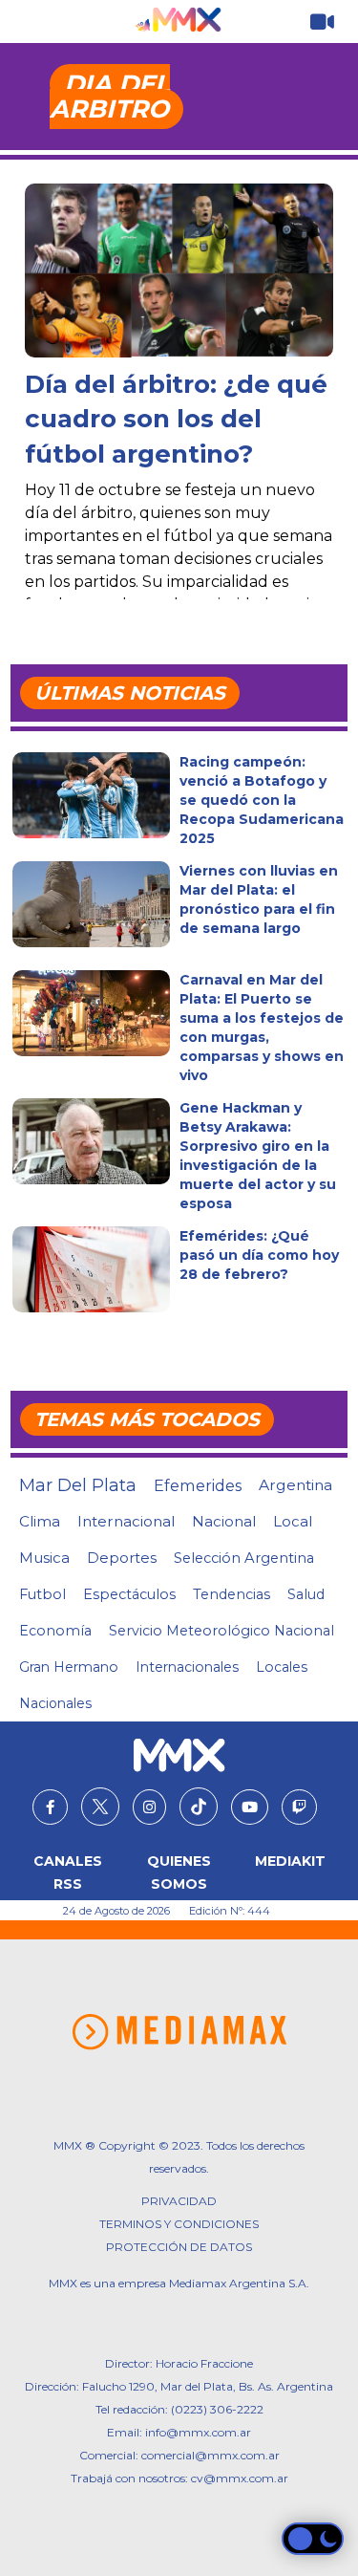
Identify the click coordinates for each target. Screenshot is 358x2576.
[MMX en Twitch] (299, 1808)
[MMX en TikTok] (199, 1807)
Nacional (224, 1521)
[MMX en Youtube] (250, 1808)
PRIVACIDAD (179, 2201)
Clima (40, 1521)
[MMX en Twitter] (100, 1807)
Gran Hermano (69, 1667)
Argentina (295, 1485)
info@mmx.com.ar (198, 2432)
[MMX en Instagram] (149, 1808)
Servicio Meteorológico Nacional (221, 1631)
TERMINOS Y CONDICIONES (179, 2224)
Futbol (42, 1594)
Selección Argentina (244, 1558)
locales (282, 1667)
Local (293, 1521)
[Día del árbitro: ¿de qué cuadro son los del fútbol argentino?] (179, 271)
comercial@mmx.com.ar (211, 2455)
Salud (306, 1594)
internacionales (187, 1667)
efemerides (198, 1485)
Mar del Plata (78, 1485)
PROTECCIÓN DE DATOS (179, 2247)
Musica (44, 1558)
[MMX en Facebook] (50, 1808)
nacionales (55, 1703)
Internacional (126, 1521)
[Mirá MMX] (322, 22)
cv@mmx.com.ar (240, 2478)
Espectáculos (129, 1594)
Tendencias (232, 1594)
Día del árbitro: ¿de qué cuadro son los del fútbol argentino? (176, 419)
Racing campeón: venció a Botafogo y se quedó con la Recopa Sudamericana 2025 (262, 800)
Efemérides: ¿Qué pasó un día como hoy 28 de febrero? (259, 1255)
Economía (55, 1631)
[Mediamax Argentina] (179, 2032)
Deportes (122, 1558)
